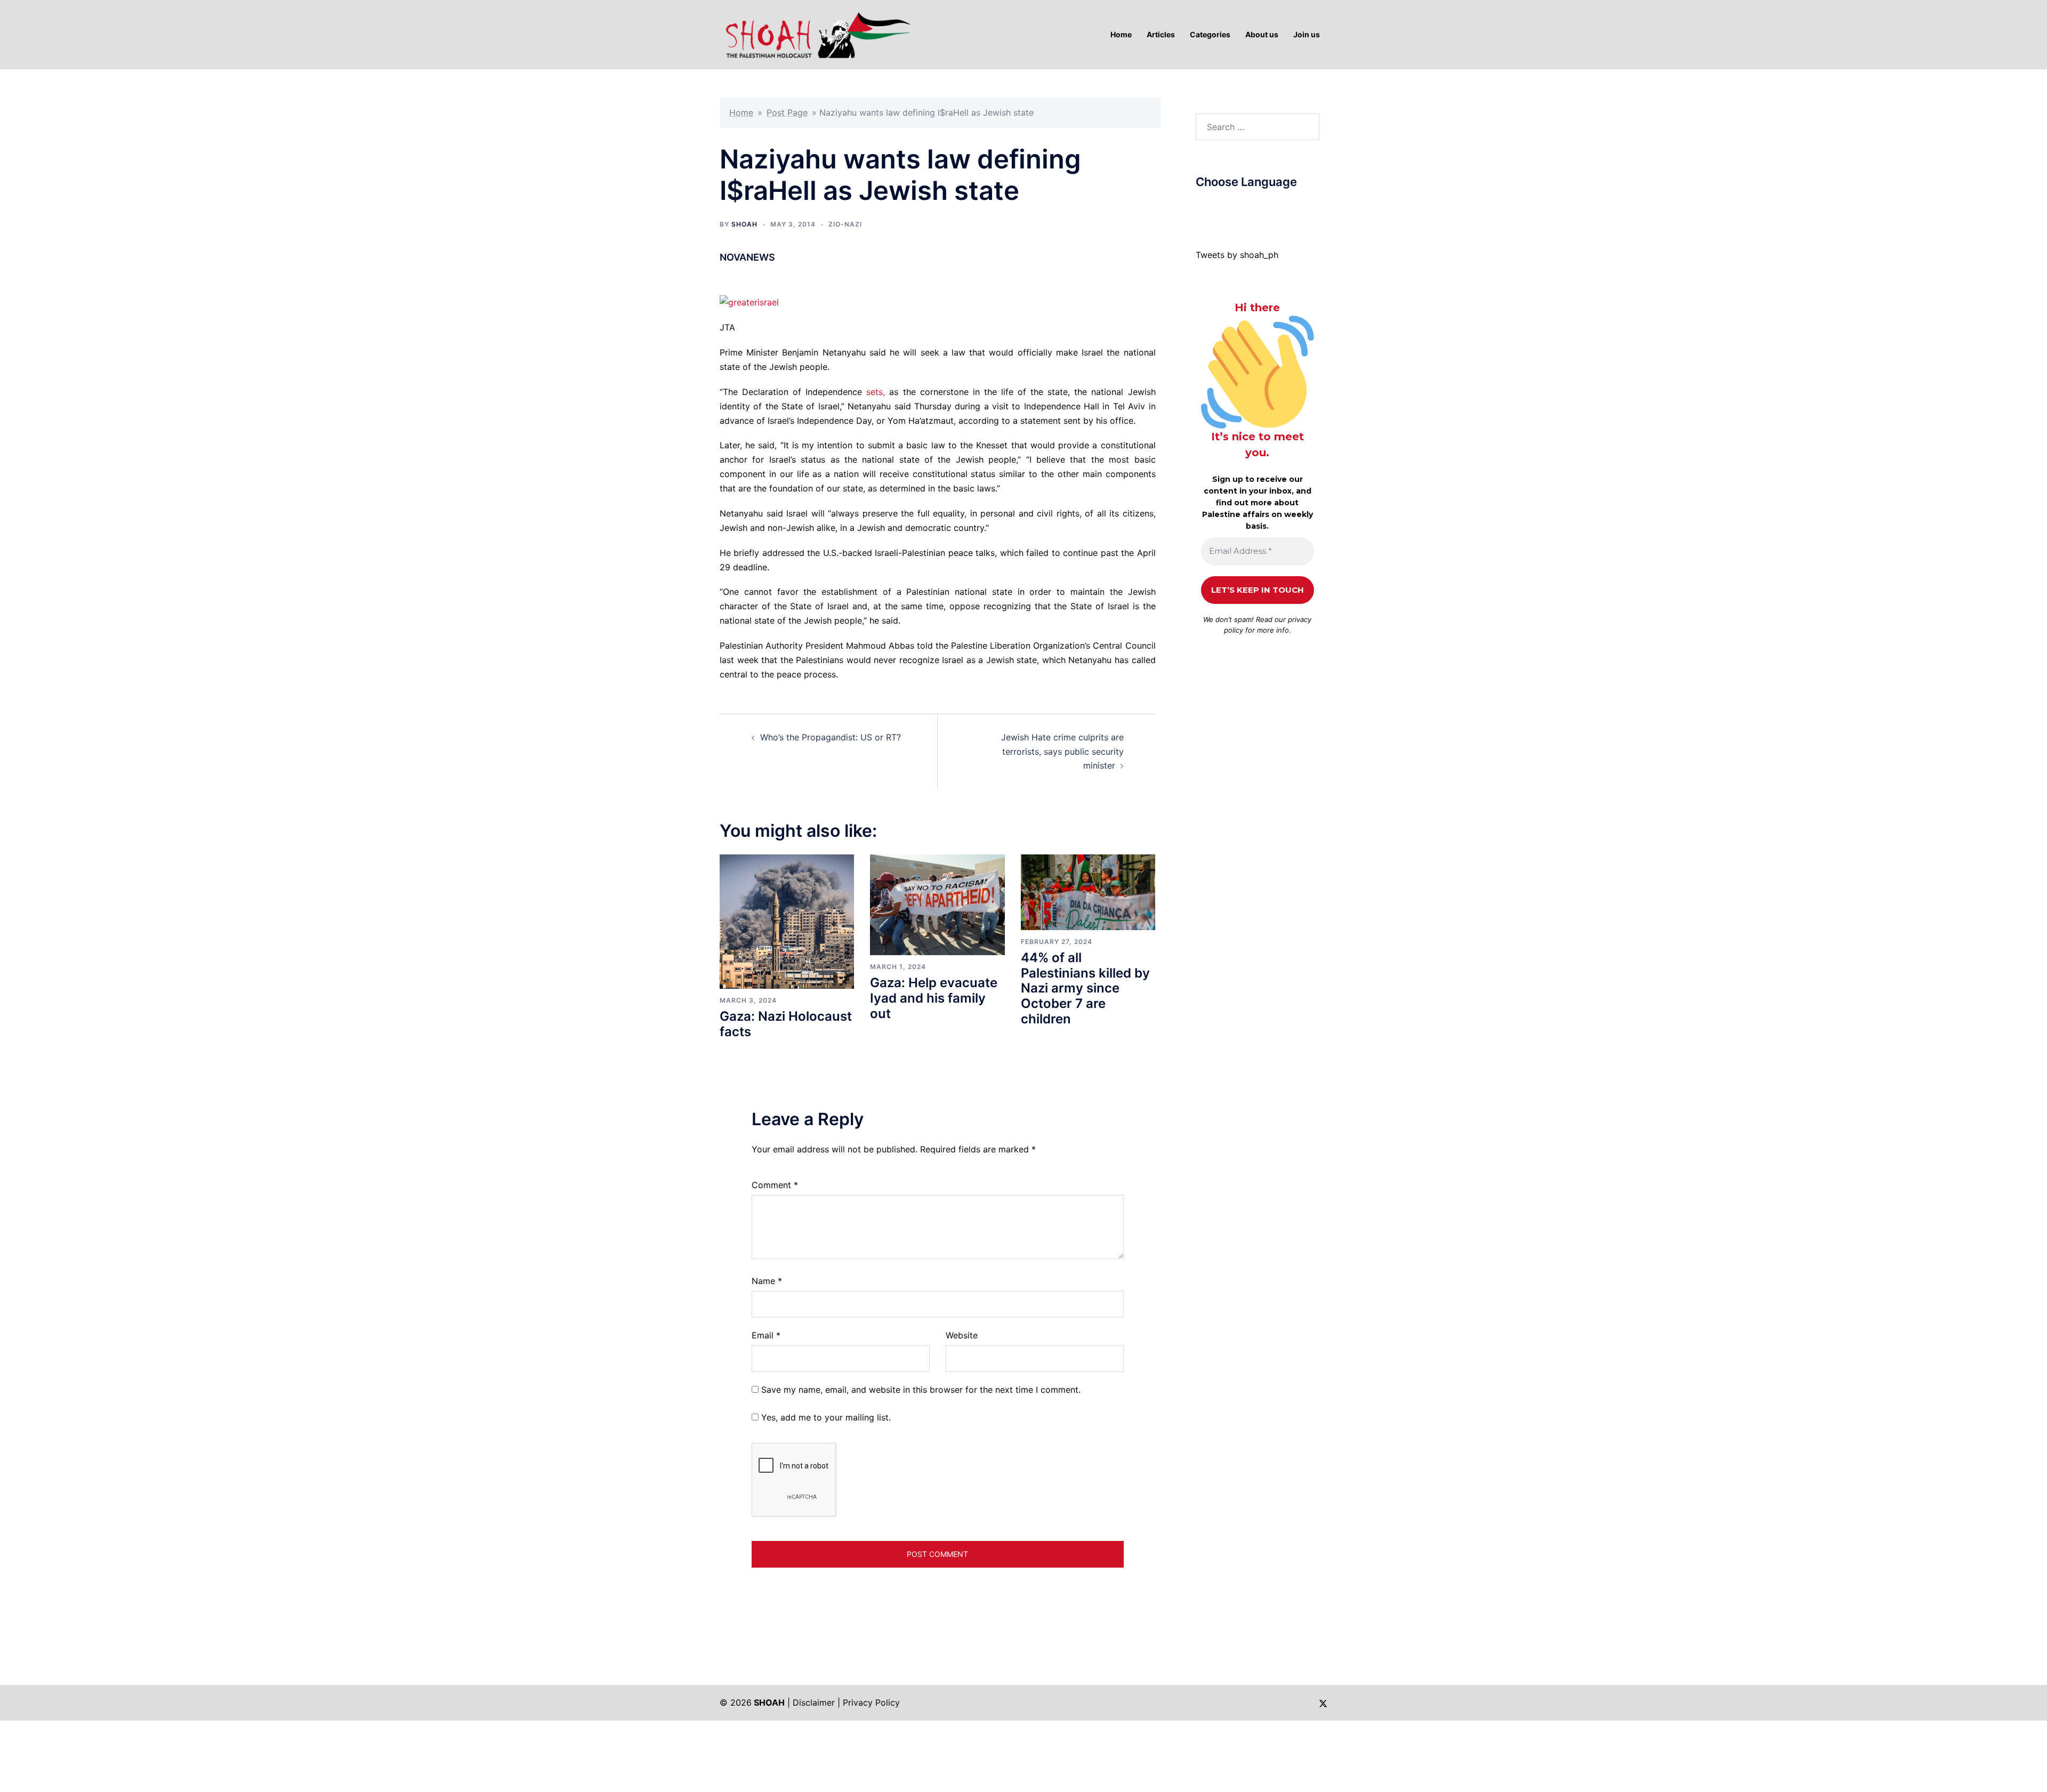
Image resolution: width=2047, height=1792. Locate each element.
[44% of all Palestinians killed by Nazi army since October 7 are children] (1088, 891)
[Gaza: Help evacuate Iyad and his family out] (937, 904)
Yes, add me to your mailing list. (825, 1417)
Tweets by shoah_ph (1237, 255)
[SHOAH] (816, 34)
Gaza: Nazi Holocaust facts (786, 1024)
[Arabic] (1200, 207)
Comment (775, 1185)
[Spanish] (1275, 207)
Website (962, 1335)
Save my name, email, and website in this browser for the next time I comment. (921, 1390)
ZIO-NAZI (845, 224)
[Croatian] (1222, 207)
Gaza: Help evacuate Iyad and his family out (934, 998)
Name (767, 1281)
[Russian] (1254, 207)
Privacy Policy (871, 1702)
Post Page (787, 112)
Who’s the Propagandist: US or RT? (831, 737)
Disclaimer (814, 1702)
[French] (1243, 207)
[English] (1232, 207)
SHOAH (744, 224)
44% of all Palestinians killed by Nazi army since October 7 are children (1085, 988)
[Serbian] (1264, 207)
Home (741, 112)
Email (766, 1335)
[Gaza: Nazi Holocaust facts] (787, 921)
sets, (876, 392)
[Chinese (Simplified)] (1211, 207)
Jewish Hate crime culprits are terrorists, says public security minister (1062, 752)
